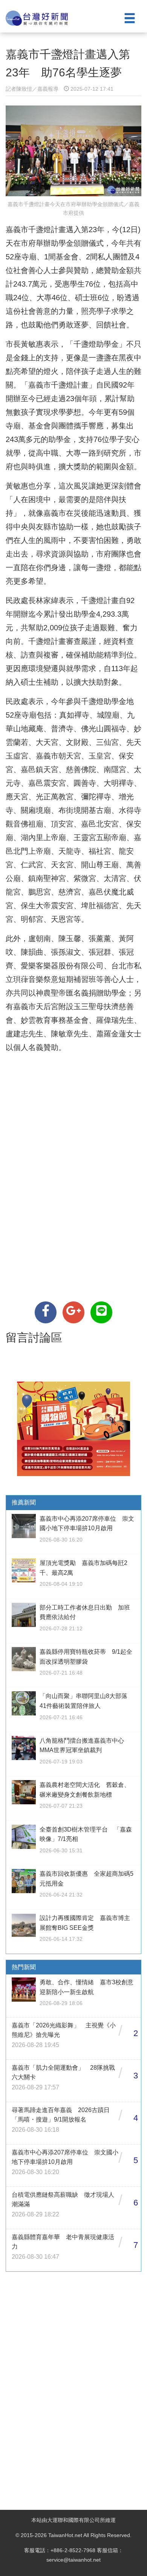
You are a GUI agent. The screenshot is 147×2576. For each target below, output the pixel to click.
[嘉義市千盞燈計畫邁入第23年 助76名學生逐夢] (46, 1312)
